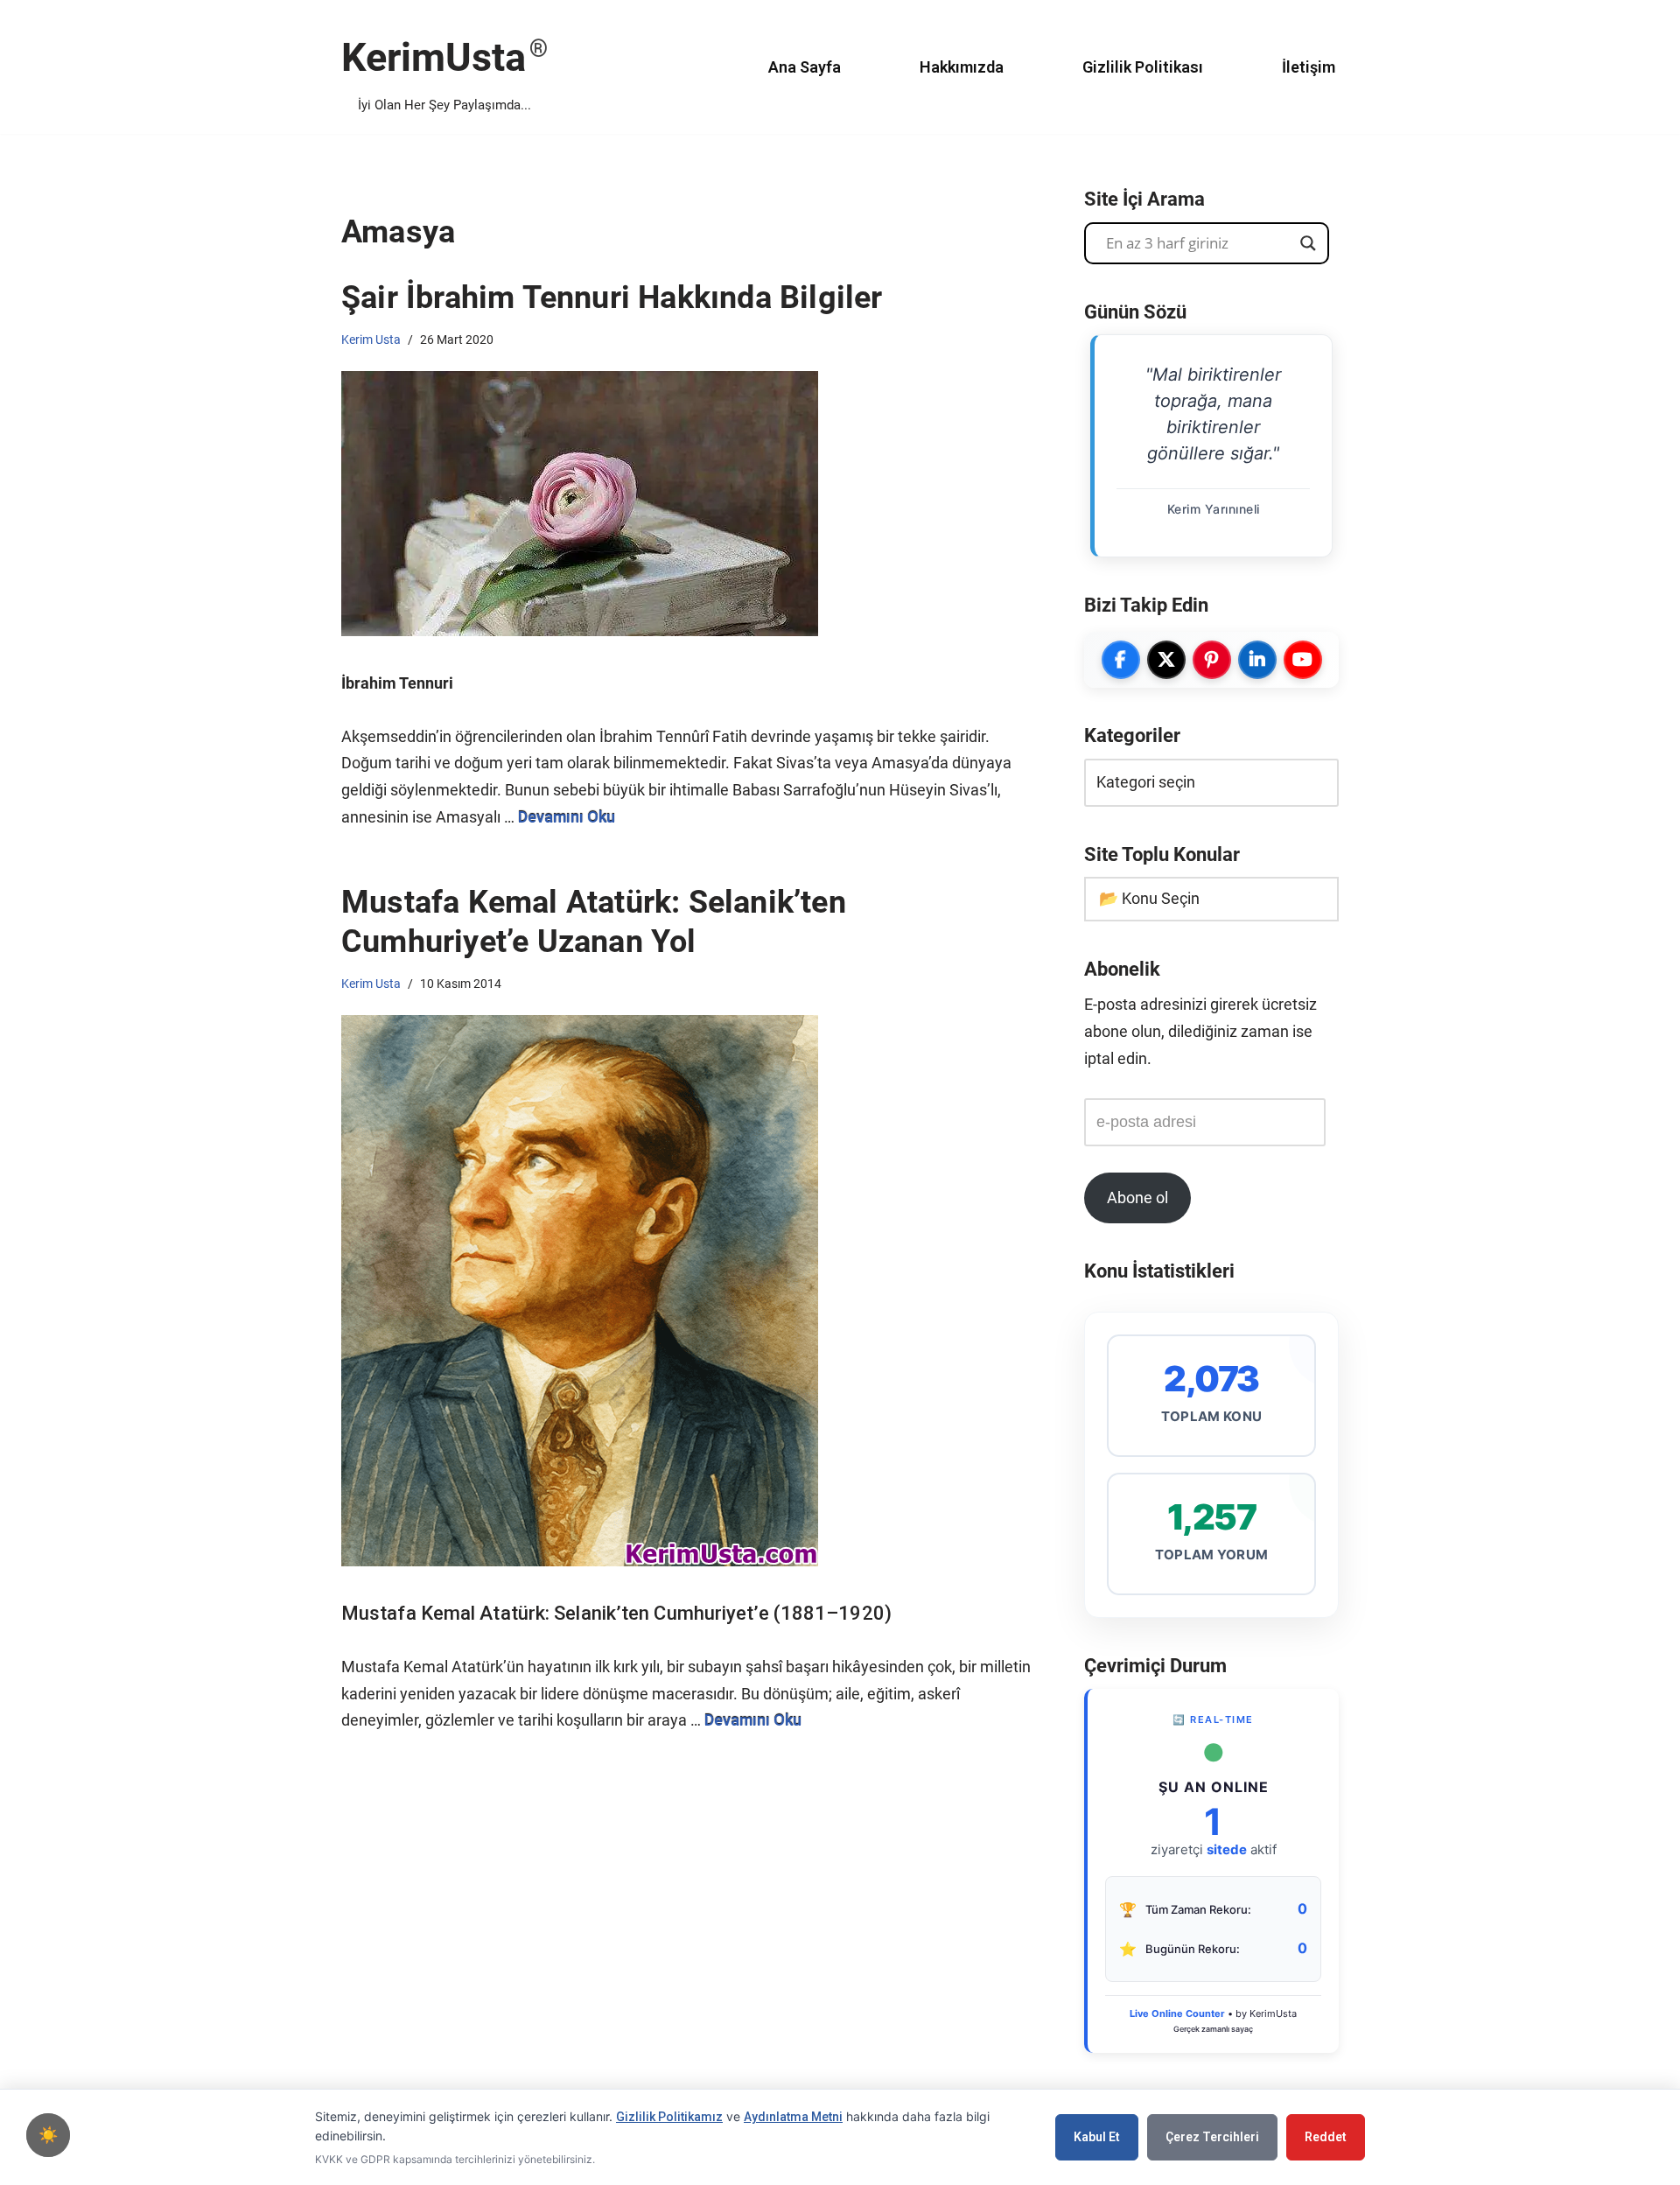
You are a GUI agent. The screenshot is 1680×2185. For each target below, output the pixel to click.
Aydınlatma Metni (793, 2117)
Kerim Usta (371, 340)
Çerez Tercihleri (1212, 2137)
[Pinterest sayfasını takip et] (1212, 660)
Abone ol (1137, 1198)
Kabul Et (1097, 2137)
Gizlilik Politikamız (669, 2117)
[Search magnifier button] (1308, 243)
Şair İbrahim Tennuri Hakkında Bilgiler (612, 298)
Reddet (1326, 2137)
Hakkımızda (962, 67)
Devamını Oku (567, 817)
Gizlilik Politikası (1143, 67)
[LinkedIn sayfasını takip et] (1257, 660)
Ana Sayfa (805, 67)
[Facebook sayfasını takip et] (1121, 660)
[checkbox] (48, 2135)
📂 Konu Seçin (1149, 898)
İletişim (1309, 67)
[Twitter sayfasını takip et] (1166, 660)
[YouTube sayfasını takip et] (1303, 660)
